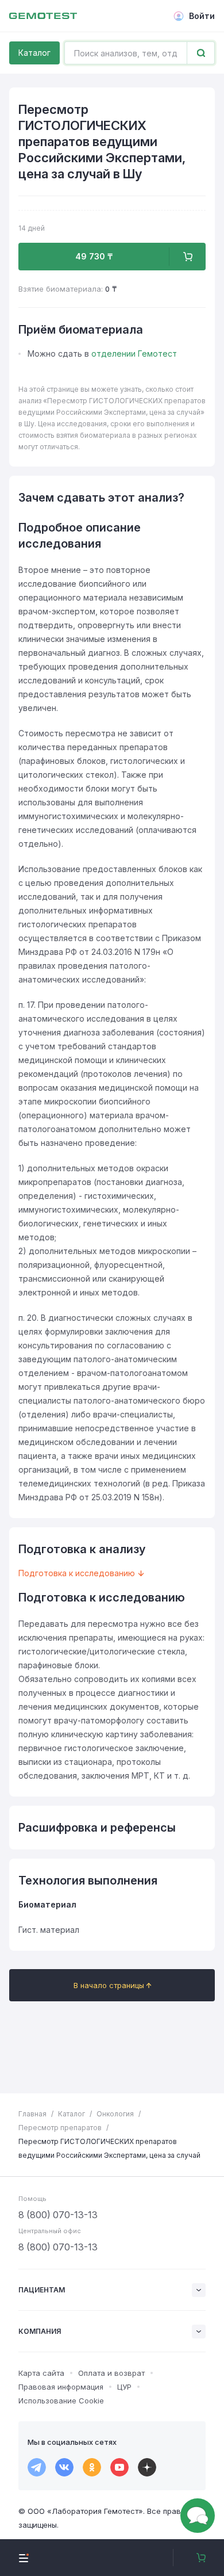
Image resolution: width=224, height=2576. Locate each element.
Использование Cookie (61, 2401)
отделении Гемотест (134, 353)
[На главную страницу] (43, 16)
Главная (32, 2114)
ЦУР (124, 2387)
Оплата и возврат (111, 2373)
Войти (202, 16)
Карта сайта (41, 2373)
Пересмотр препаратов (60, 2128)
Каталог (34, 53)
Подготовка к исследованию (77, 1573)
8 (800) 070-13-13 (58, 2215)
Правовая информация (61, 2387)
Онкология (115, 2114)
